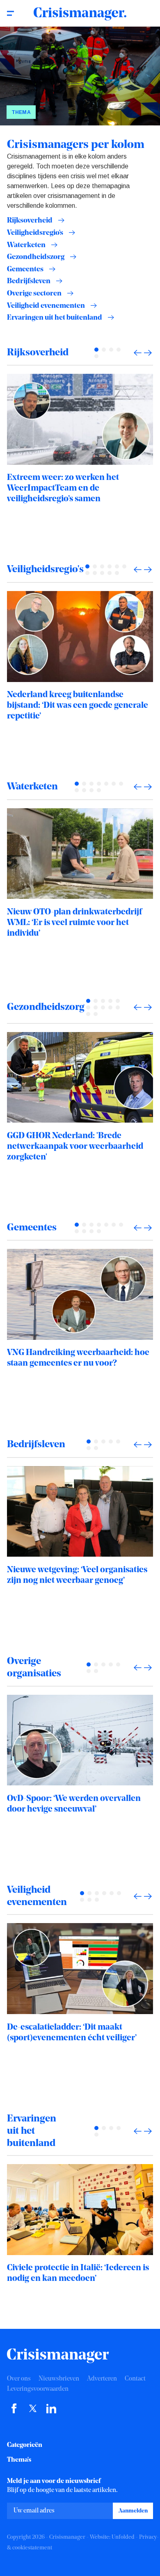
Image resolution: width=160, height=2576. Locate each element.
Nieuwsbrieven (59, 2379)
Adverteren (102, 2379)
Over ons (19, 2379)
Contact (135, 2379)
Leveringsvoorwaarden (38, 2389)
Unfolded (123, 2537)
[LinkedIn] (51, 2412)
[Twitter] (33, 2412)
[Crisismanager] (80, 14)
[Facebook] (14, 2412)
